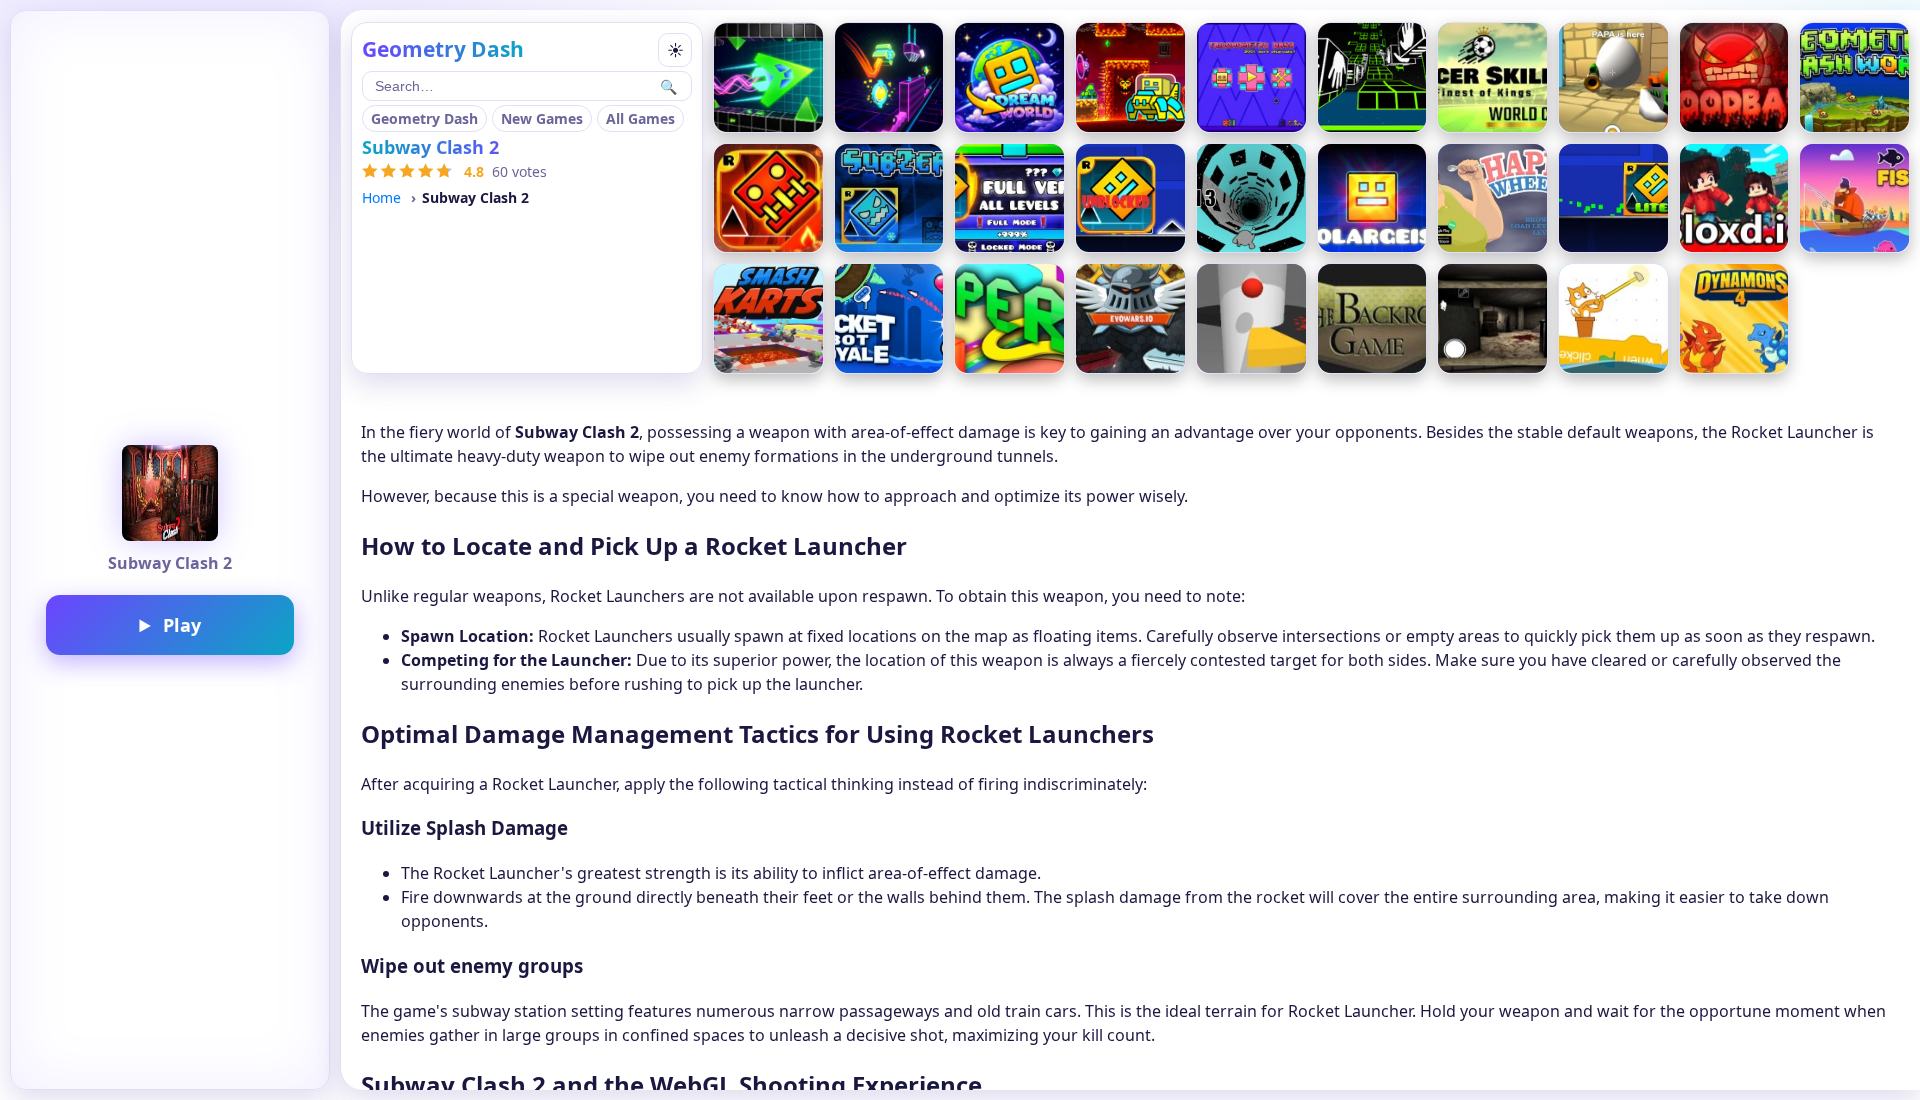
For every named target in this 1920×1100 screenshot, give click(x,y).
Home (381, 197)
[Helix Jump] (1251, 318)
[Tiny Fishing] (1854, 198)
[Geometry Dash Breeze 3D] (889, 77)
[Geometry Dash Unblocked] (1130, 198)
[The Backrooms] (1372, 318)
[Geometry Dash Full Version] (1009, 198)
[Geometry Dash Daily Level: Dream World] (1009, 77)
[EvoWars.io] (1130, 318)
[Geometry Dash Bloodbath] (1734, 77)
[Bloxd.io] (1734, 198)
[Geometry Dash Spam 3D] (768, 77)
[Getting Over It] (1613, 318)
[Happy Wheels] (1492, 198)
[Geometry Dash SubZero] (889, 198)
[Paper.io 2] (1009, 318)
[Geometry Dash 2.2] (1130, 77)
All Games (640, 118)
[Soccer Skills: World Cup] (1492, 77)
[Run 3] (1251, 198)
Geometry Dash (424, 118)
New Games (542, 118)
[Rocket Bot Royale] (889, 318)
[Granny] (1492, 318)
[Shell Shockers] (1613, 77)
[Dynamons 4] (1734, 318)
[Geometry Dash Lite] (1613, 198)
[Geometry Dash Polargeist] (1372, 198)
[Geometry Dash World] (1854, 77)
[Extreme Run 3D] (1372, 77)
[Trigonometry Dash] (1251, 77)
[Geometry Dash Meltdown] (768, 198)
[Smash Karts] (768, 318)
